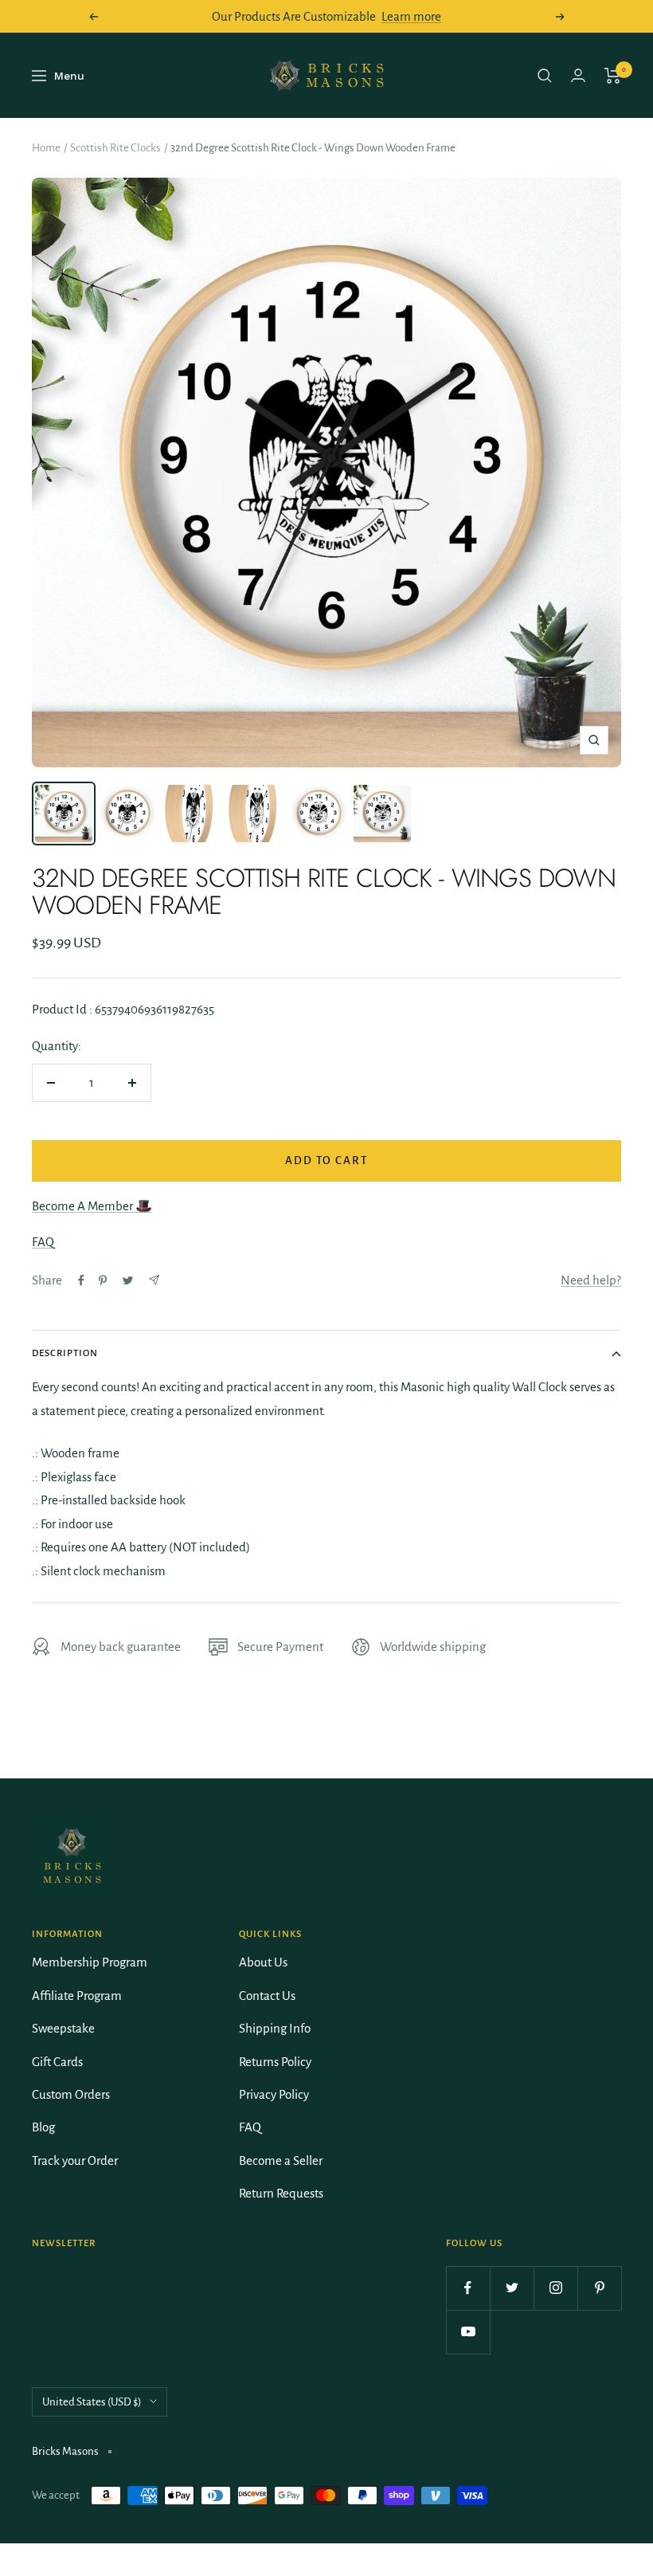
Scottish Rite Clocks (115, 148)
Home (46, 148)
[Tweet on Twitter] (128, 1280)
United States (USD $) (92, 2402)
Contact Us (267, 1996)
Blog (43, 2127)
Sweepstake (63, 2028)
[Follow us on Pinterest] (599, 2288)
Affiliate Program (77, 1996)
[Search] (545, 76)
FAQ (43, 1242)
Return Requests (281, 2193)
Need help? (591, 1280)
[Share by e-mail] (154, 1280)
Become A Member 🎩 (92, 1206)
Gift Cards (57, 2062)
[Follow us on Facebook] (468, 2288)
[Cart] (613, 76)
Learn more (411, 16)
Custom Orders (71, 2094)
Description (65, 1353)
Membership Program (90, 1962)
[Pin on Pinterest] (103, 1280)
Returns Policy (275, 2062)
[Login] (578, 75)
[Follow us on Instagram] (555, 2288)
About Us (263, 1962)
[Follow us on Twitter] (512, 2288)
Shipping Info (275, 2028)
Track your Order (75, 2160)
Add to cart (326, 1161)
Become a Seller (281, 2160)
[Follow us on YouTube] (468, 2332)
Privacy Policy (274, 2094)
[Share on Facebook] (81, 1280)
